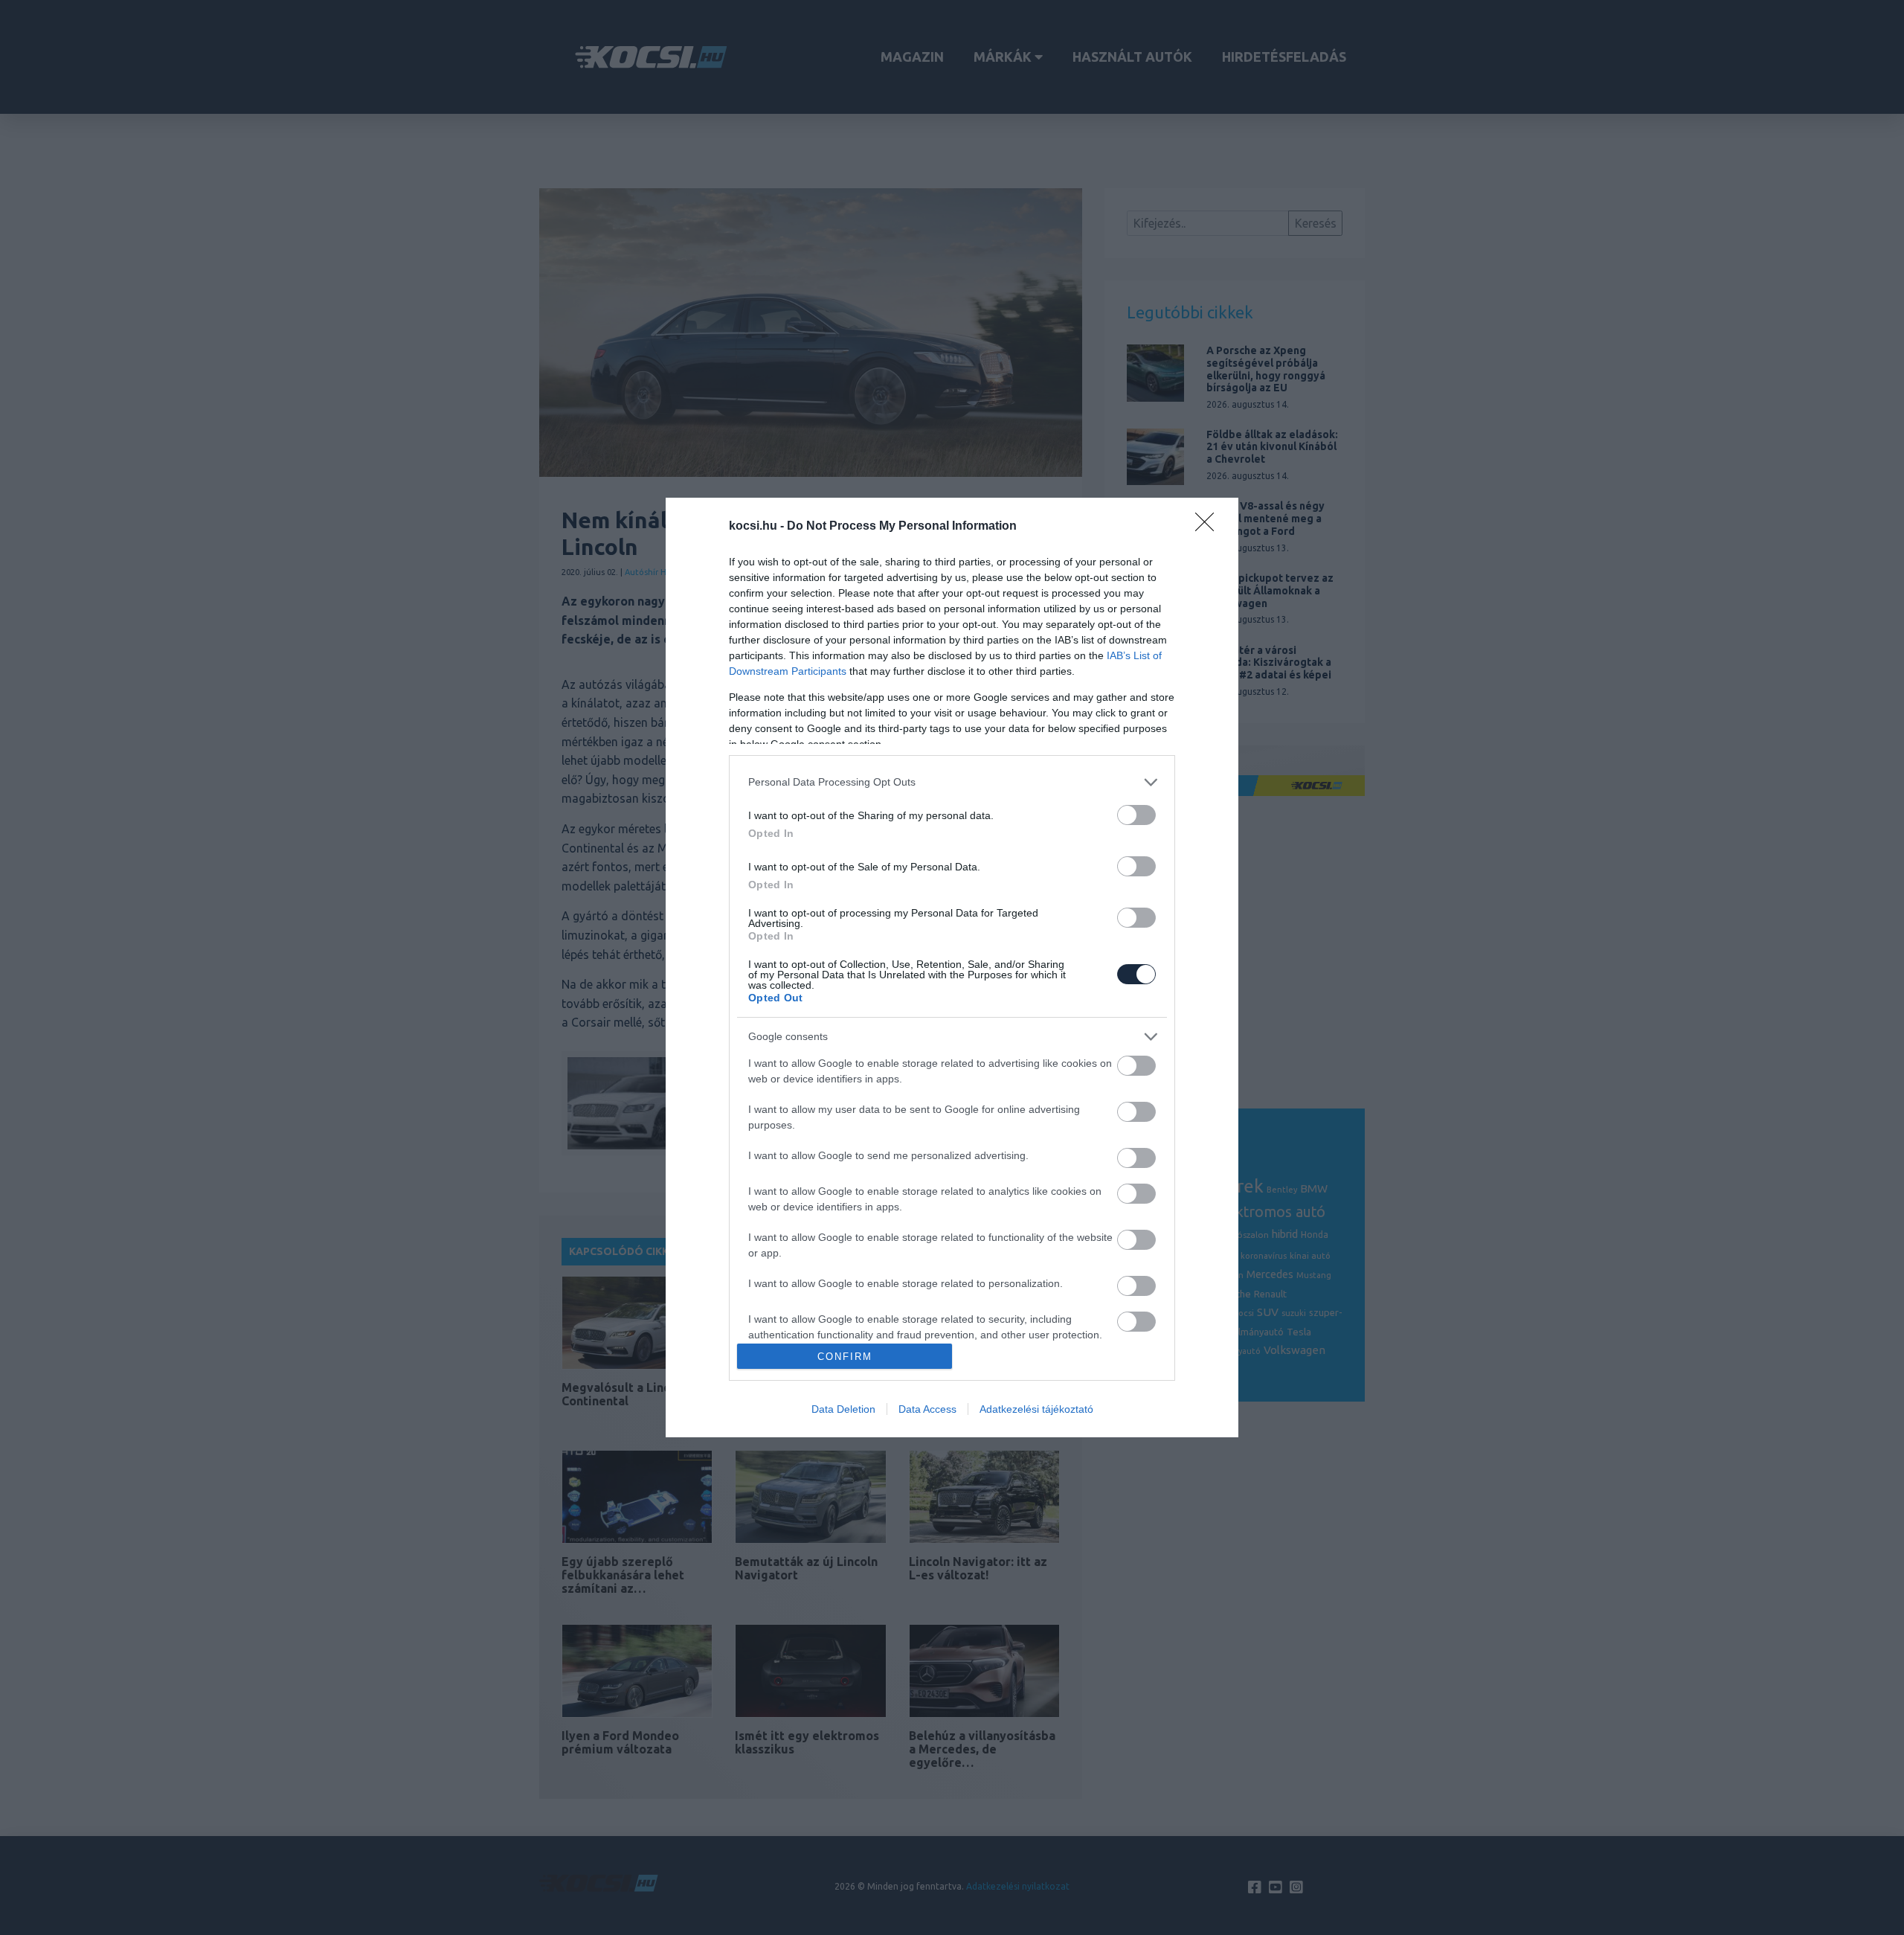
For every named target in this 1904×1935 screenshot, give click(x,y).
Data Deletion (843, 1409)
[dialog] (952, 967)
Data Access (927, 1409)
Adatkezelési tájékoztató (1036, 1409)
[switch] (1136, 815)
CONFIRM (845, 1357)
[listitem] (952, 782)
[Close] (1209, 527)
